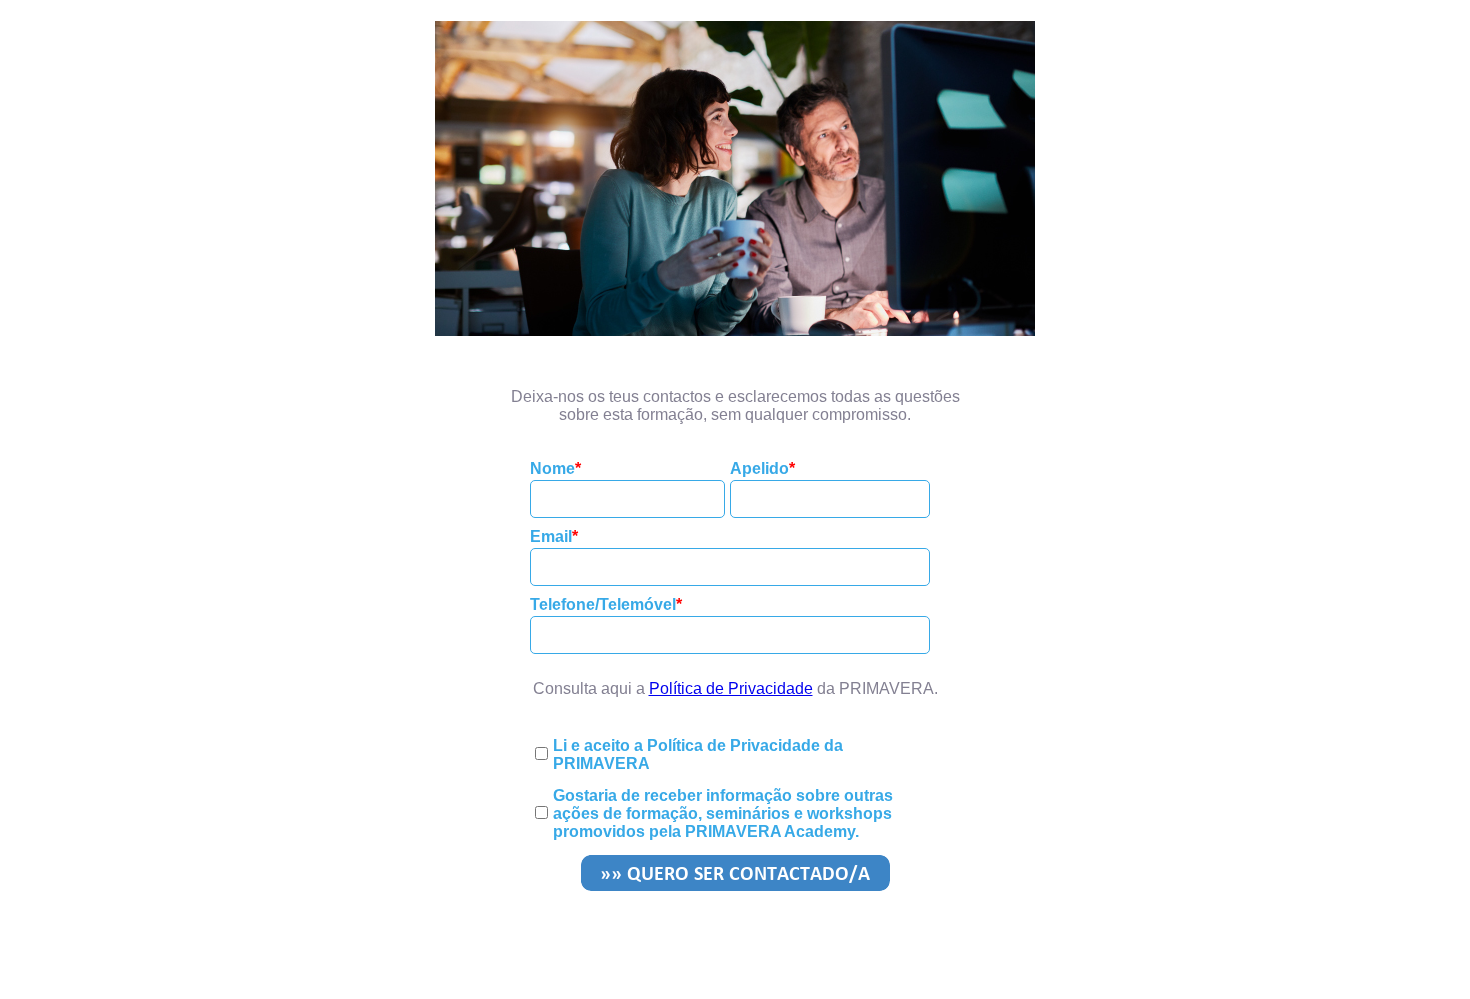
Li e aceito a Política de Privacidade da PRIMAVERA (698, 754)
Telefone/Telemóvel (603, 604)
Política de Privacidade (731, 688)
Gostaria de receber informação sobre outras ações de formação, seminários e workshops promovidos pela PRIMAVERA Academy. (723, 813)
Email (551, 536)
